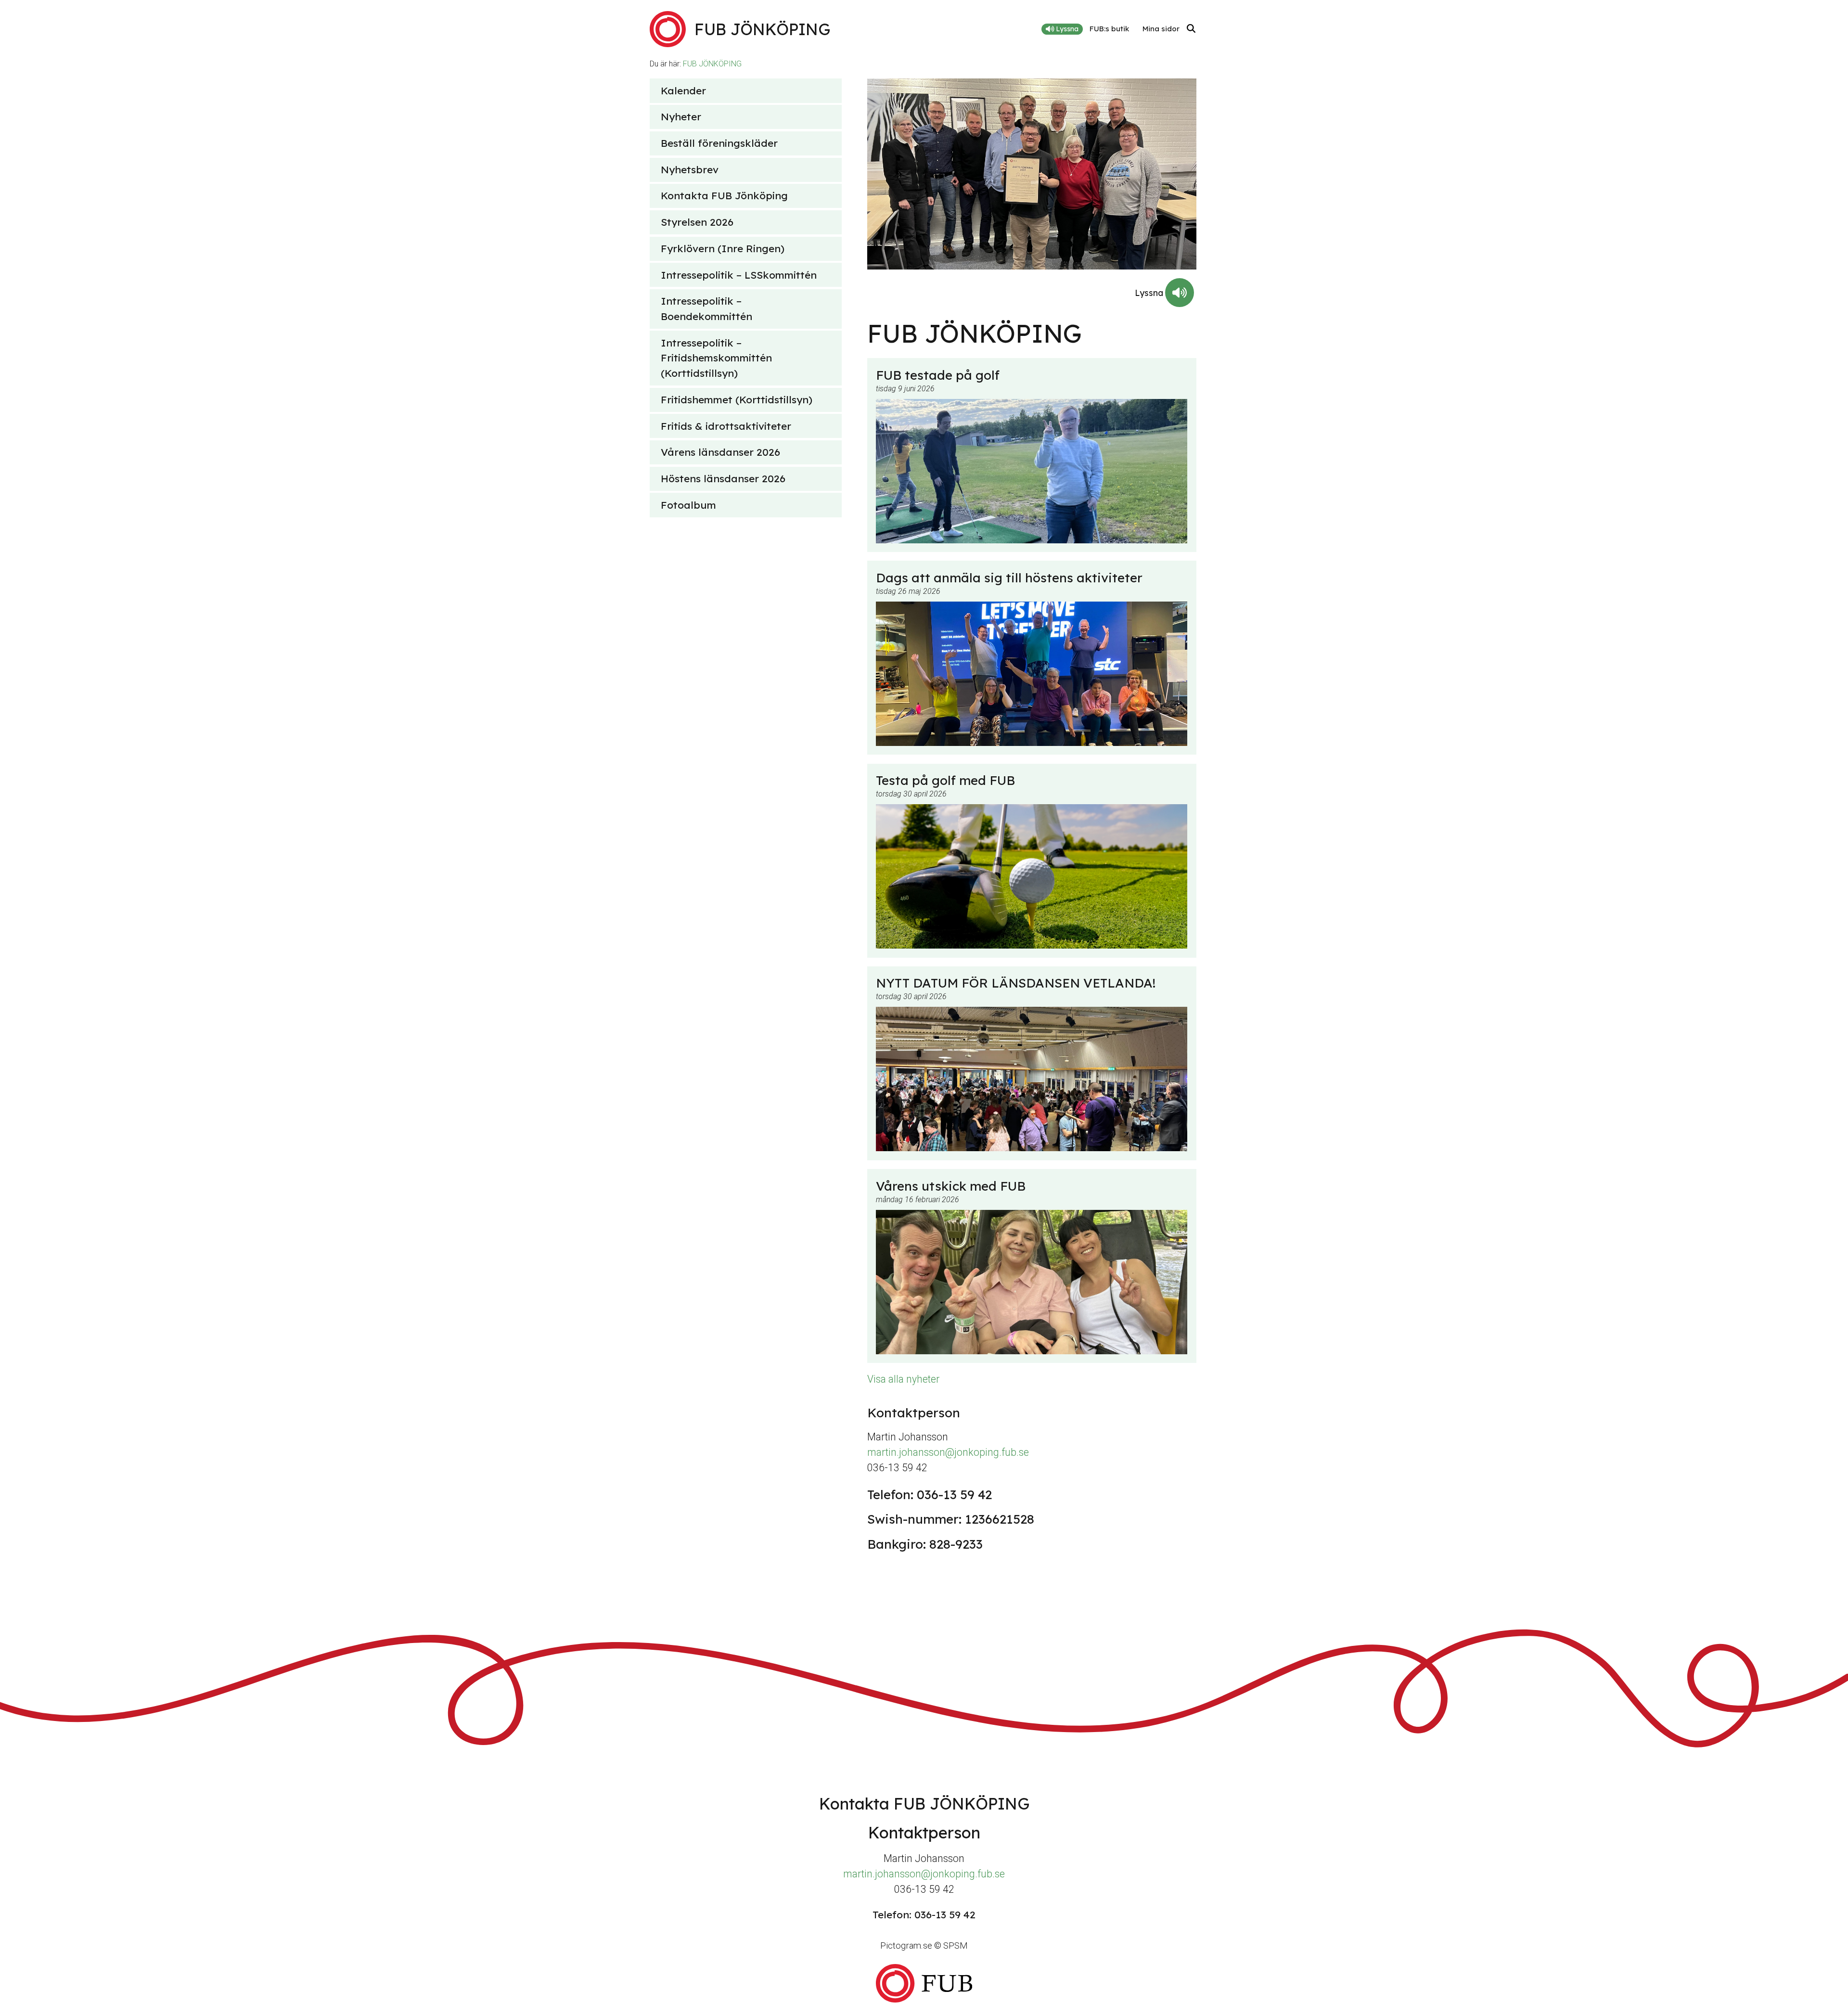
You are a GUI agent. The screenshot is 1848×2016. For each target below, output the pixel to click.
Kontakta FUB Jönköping (724, 195)
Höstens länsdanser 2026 (723, 478)
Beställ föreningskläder (719, 143)
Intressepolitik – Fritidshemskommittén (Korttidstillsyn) (716, 358)
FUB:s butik (1109, 29)
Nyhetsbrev (690, 169)
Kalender (683, 90)
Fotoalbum (688, 505)
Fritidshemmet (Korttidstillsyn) (737, 399)
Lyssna (1066, 29)
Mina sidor (1161, 29)
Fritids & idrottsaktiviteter (726, 426)
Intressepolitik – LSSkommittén (739, 275)
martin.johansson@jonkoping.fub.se (948, 1452)
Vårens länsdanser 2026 (720, 452)
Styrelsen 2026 (697, 222)
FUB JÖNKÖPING (712, 64)
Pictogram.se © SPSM (924, 1945)
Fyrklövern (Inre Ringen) (723, 248)
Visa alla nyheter (903, 1379)
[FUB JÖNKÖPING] (924, 1983)
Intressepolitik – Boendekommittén (706, 308)
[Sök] (1191, 29)
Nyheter (681, 116)
